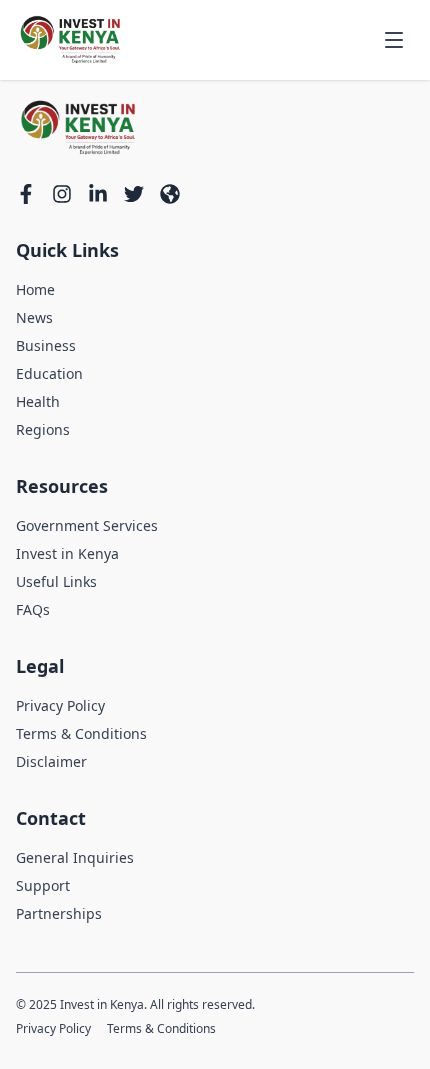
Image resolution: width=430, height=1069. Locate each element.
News (34, 317)
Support (43, 885)
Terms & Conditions (81, 733)
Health (38, 401)
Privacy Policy (60, 705)
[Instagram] (62, 194)
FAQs (33, 609)
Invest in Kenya (67, 553)
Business (46, 345)
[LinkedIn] (98, 194)
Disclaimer (51, 761)
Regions (43, 429)
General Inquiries (75, 857)
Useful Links (56, 581)
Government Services (87, 525)
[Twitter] (134, 194)
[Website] (170, 194)
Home (35, 289)
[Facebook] (26, 194)
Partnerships (59, 913)
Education (49, 373)
